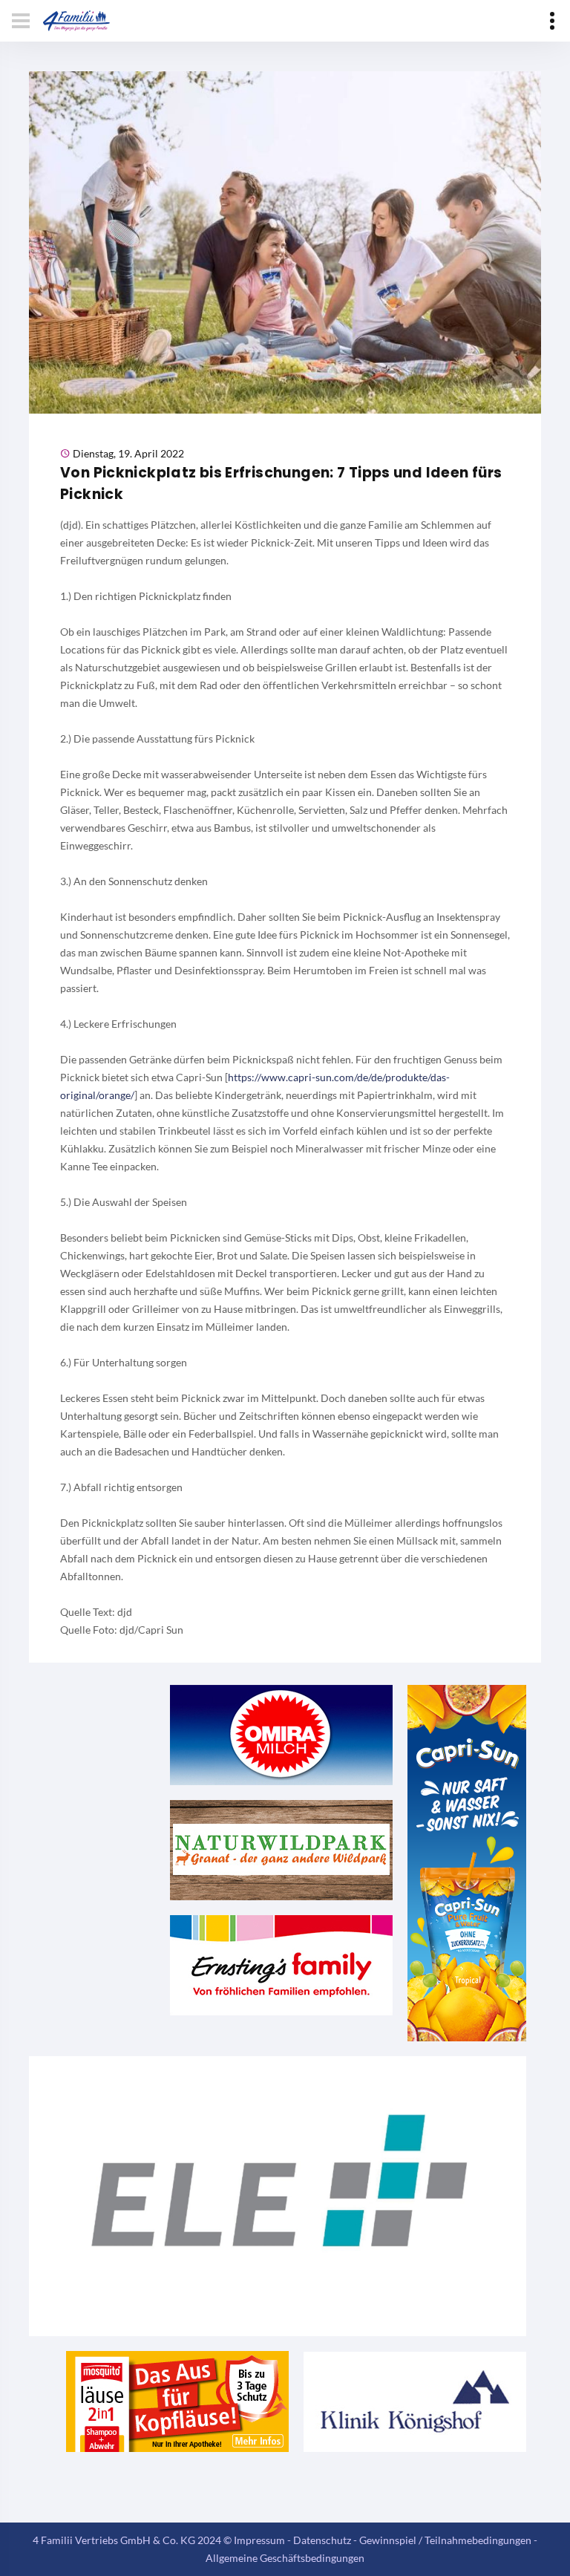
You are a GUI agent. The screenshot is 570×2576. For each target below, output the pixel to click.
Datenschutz (322, 2540)
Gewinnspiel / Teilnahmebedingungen (445, 2540)
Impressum (259, 2540)
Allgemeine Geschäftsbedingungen (285, 2558)
